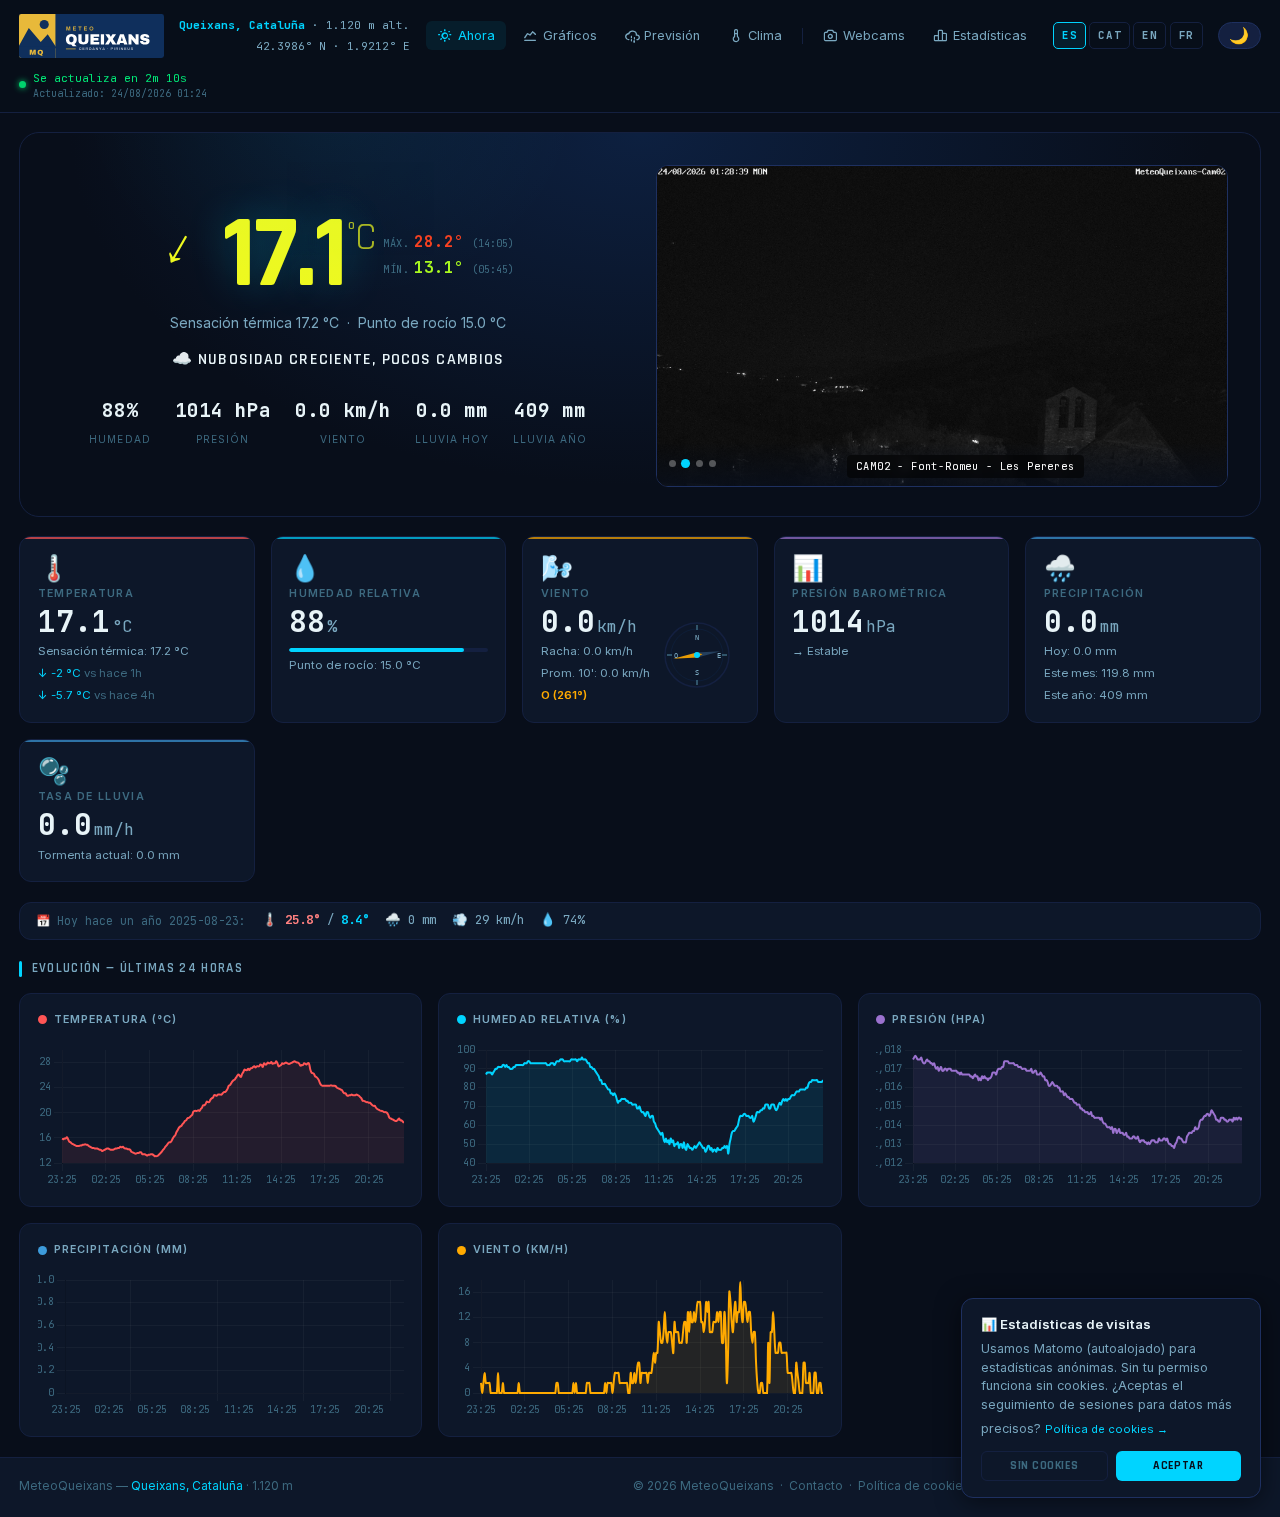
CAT (1109, 35)
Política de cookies (914, 1486)
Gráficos (570, 35)
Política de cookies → (1106, 1429)
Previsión (672, 35)
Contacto (816, 1486)
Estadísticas (990, 35)
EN (1149, 35)
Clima (765, 35)
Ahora (476, 35)
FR (1186, 35)
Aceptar (1178, 1465)
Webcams (874, 35)
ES (1069, 35)
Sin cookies (1044, 1465)
